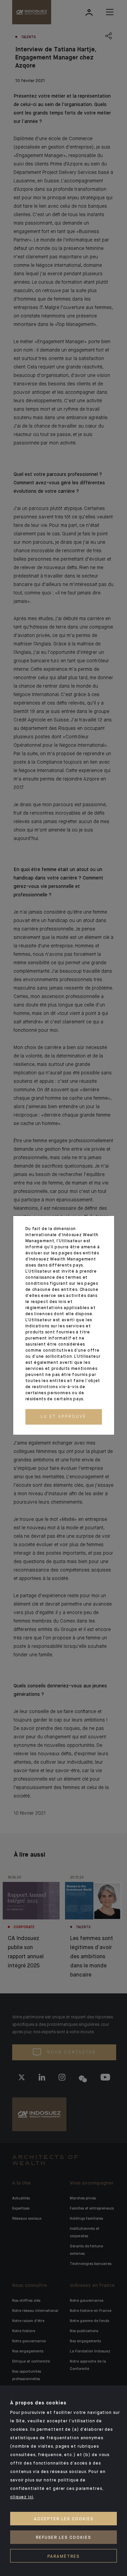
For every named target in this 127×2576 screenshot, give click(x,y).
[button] (64, 1417)
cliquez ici (22, 2497)
